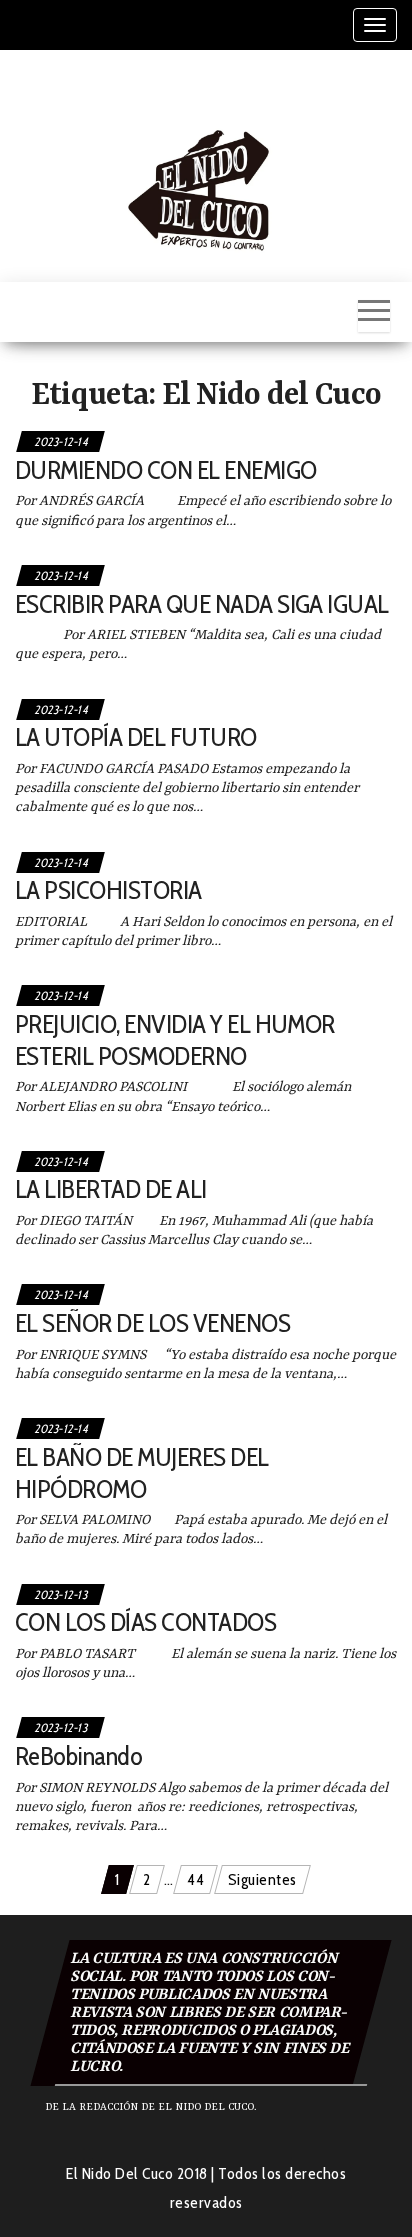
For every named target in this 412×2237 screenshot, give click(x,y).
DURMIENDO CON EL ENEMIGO (166, 470)
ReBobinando (78, 1756)
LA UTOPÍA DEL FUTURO (136, 737)
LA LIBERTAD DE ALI (111, 1189)
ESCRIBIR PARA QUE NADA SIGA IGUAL (202, 604)
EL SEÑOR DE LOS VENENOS (152, 1323)
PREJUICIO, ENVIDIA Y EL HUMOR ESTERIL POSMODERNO (175, 1040)
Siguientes (262, 1879)
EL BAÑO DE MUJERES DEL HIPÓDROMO (142, 1473)
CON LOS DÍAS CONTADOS (145, 1622)
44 (195, 1879)
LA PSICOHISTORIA (108, 890)
